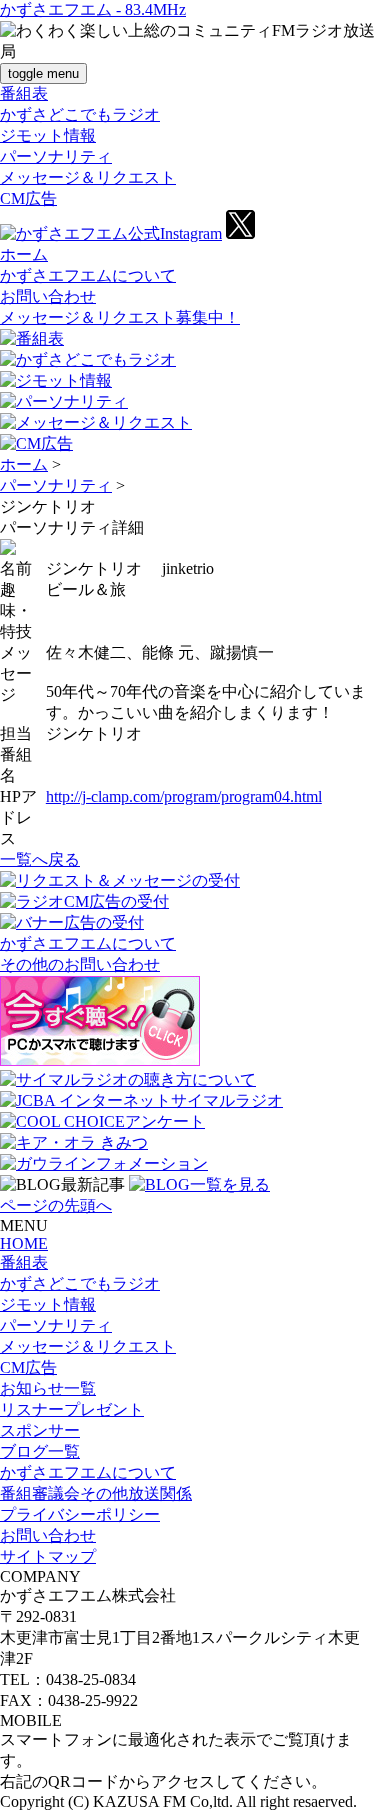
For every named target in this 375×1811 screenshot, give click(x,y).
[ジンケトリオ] (8, 549)
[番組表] (32, 338)
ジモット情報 (48, 135)
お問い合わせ (48, 296)
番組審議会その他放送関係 (96, 1493)
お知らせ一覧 (48, 1388)
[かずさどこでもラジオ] (88, 359)
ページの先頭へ (56, 1205)
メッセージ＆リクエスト (88, 177)
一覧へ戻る (40, 859)
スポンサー (40, 1430)
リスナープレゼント (72, 1409)
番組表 (24, 93)
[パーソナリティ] (64, 401)
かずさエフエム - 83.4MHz (93, 9)
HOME (24, 1243)
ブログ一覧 (40, 1451)
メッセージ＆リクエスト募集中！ (120, 317)
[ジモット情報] (56, 380)
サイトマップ (48, 1556)
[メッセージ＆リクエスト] (96, 422)
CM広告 (28, 198)
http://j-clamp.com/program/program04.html (184, 796)
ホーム (24, 254)
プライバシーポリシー (80, 1514)
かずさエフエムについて (88, 275)
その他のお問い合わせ (80, 964)
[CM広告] (36, 443)
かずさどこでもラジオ (80, 114)
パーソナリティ (56, 156)
